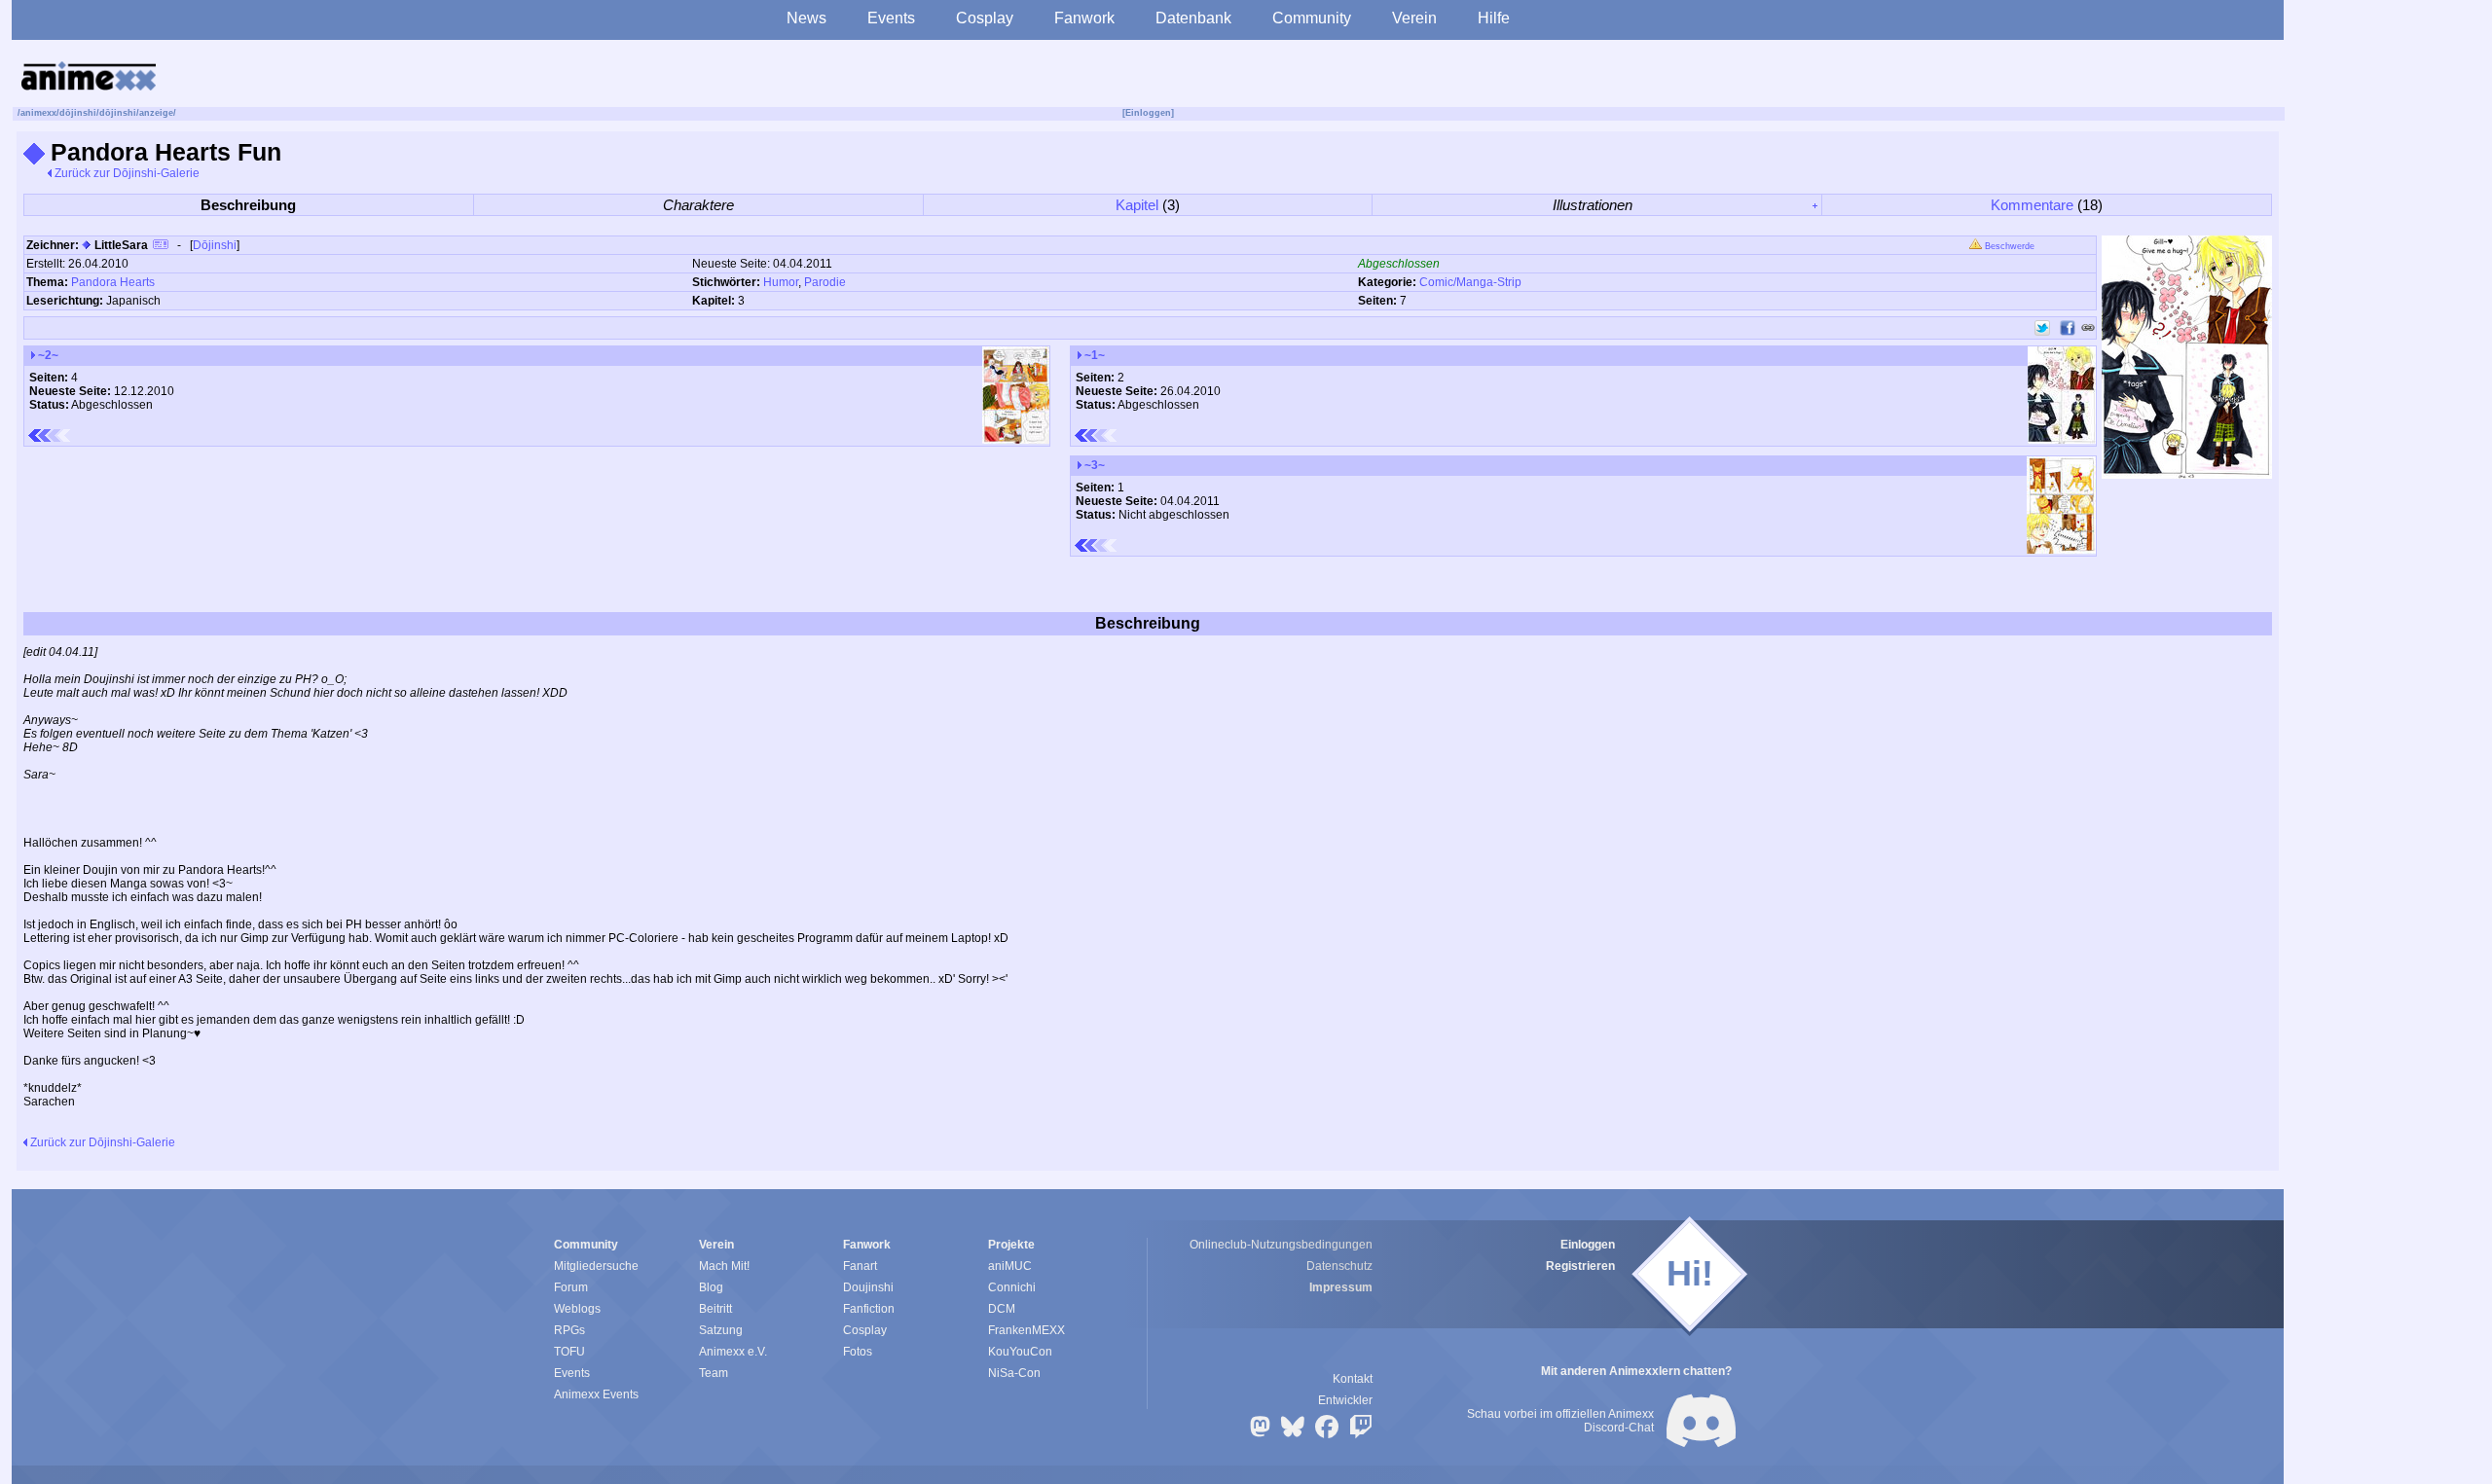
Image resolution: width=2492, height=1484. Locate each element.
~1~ (1093, 355)
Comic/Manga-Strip (1470, 282)
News (806, 18)
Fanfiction (869, 1309)
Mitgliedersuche (596, 1266)
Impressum (1341, 1287)
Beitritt (715, 1309)
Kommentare (2032, 205)
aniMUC (1010, 1266)
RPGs (569, 1330)
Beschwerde (2008, 246)
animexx (38, 113)
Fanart (860, 1266)
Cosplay (985, 18)
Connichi (1012, 1287)
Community (1312, 18)
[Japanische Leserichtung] (1096, 435)
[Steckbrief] (161, 247)
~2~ (47, 355)
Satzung (721, 1330)
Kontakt (1353, 1379)
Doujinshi (868, 1287)
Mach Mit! (724, 1266)
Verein (1414, 18)
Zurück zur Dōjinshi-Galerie (126, 173)
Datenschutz (1339, 1266)
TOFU (569, 1352)
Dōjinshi (215, 245)
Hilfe (1494, 18)
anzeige (156, 113)
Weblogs (577, 1309)
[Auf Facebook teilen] (2068, 328)
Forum (571, 1287)
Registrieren (1580, 1266)
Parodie (825, 282)
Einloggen (1588, 1245)
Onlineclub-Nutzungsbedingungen (1281, 1245)
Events (891, 18)
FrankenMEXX (1026, 1330)
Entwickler (1345, 1400)
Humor (781, 282)
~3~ (1093, 465)
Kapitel (1137, 205)
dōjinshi (78, 113)
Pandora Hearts (113, 282)
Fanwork (1084, 18)
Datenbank (1193, 18)
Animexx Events (596, 1394)
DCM (1002, 1309)
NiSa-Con (1014, 1373)
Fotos (858, 1352)
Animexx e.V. (733, 1352)
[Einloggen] (1148, 113)
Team (714, 1373)
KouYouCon (1020, 1352)
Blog (711, 1287)
